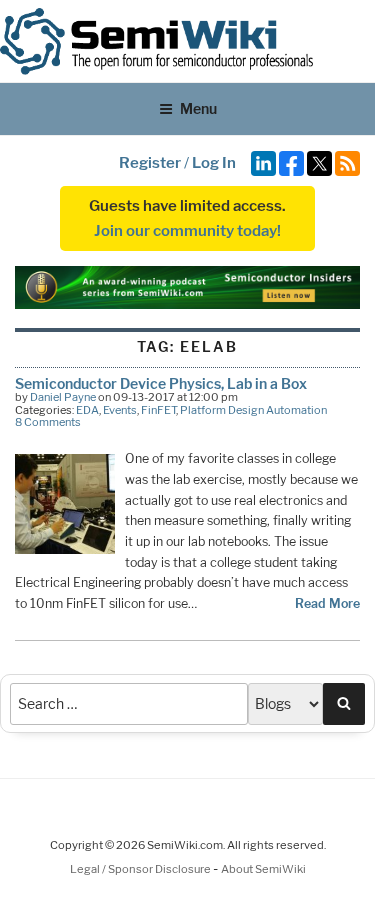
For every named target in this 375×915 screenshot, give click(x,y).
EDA (87, 410)
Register (150, 163)
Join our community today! (187, 231)
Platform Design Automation (253, 410)
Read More (327, 603)
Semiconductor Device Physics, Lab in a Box (161, 383)
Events (120, 410)
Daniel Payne (63, 397)
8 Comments (48, 422)
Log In (214, 163)
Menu (198, 108)
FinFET (158, 410)
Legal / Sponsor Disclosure (141, 869)
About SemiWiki (263, 869)
